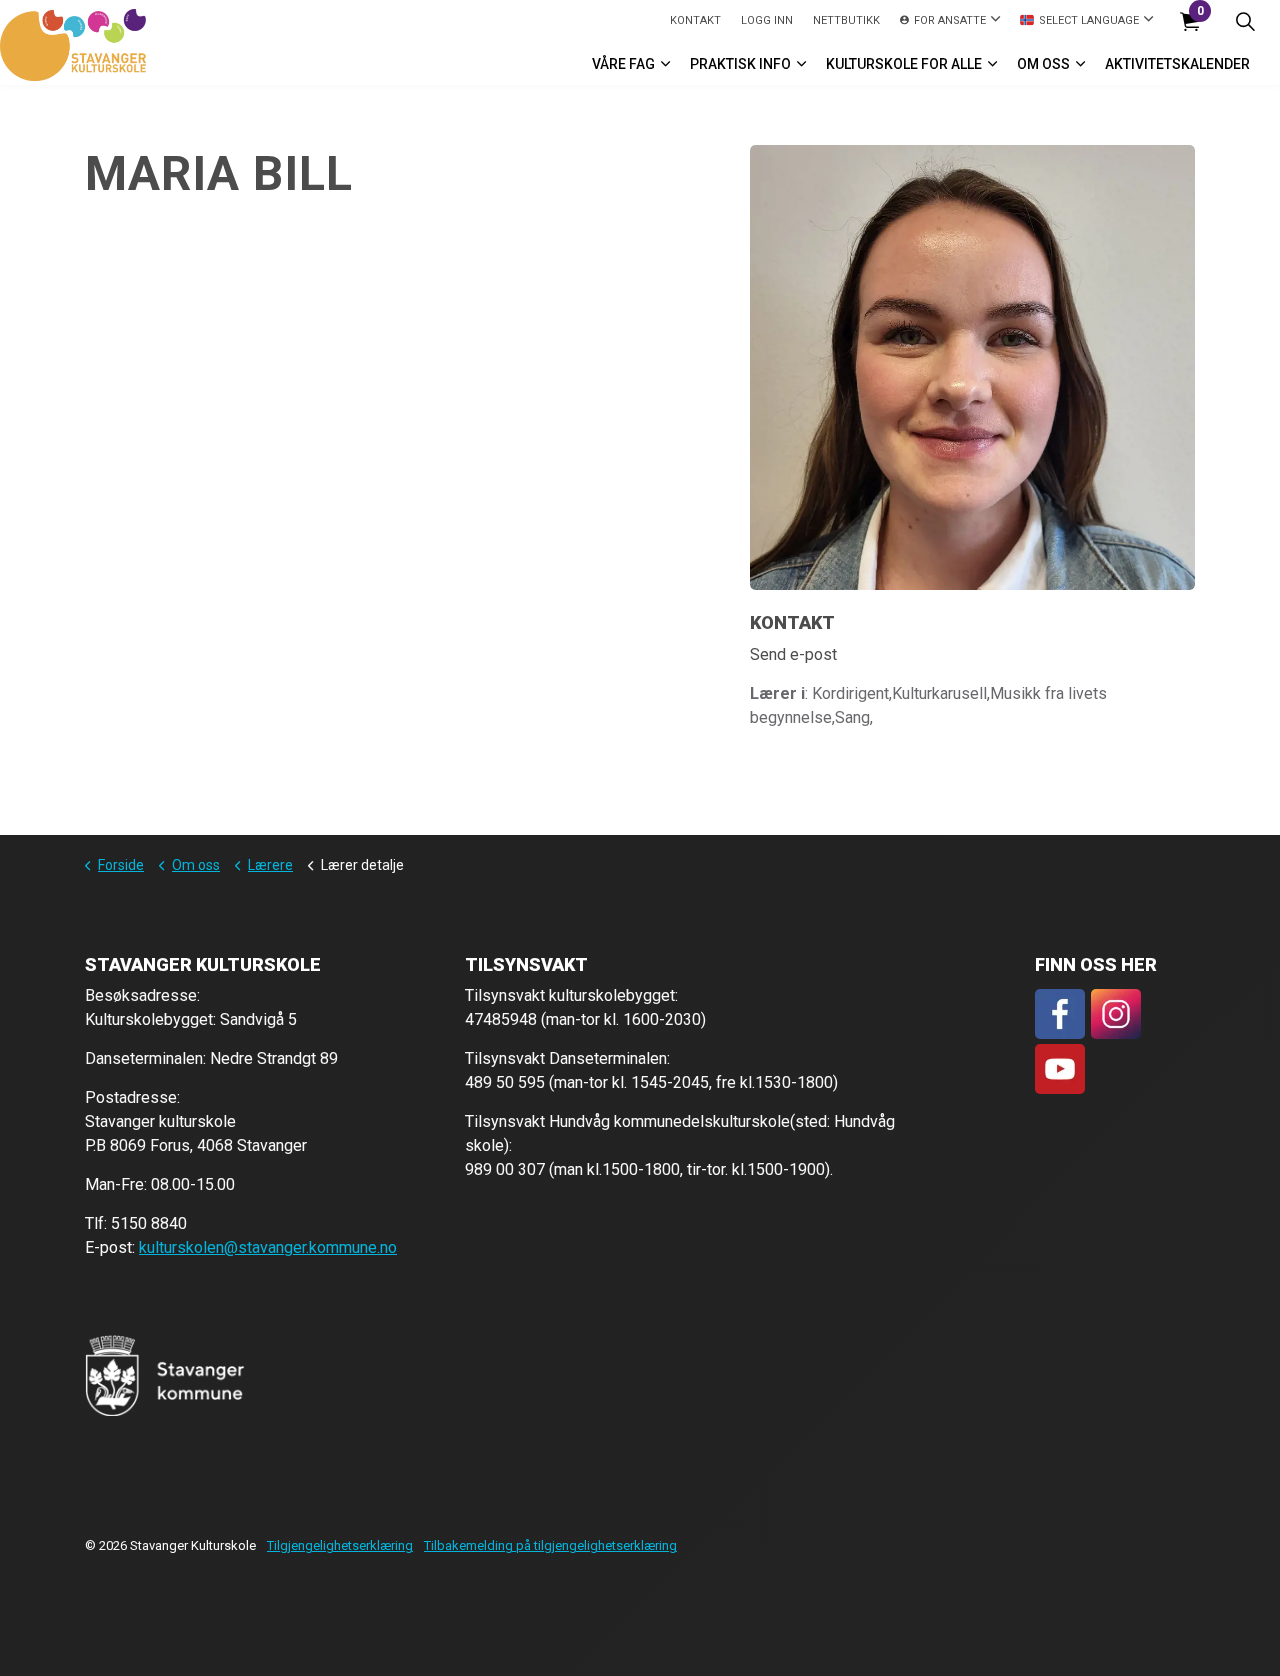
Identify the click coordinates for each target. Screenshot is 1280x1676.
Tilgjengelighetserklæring (340, 1545)
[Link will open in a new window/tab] (1060, 1014)
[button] (165, 1375)
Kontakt (695, 20)
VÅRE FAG (623, 64)
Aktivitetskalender (1177, 64)
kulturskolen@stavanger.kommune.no (268, 1247)
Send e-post (793, 654)
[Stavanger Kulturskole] (73, 45)
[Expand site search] (1245, 21)
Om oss (1043, 64)
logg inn (767, 20)
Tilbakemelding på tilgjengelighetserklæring (550, 1545)
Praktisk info (740, 64)
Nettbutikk (846, 20)
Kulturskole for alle (904, 64)
